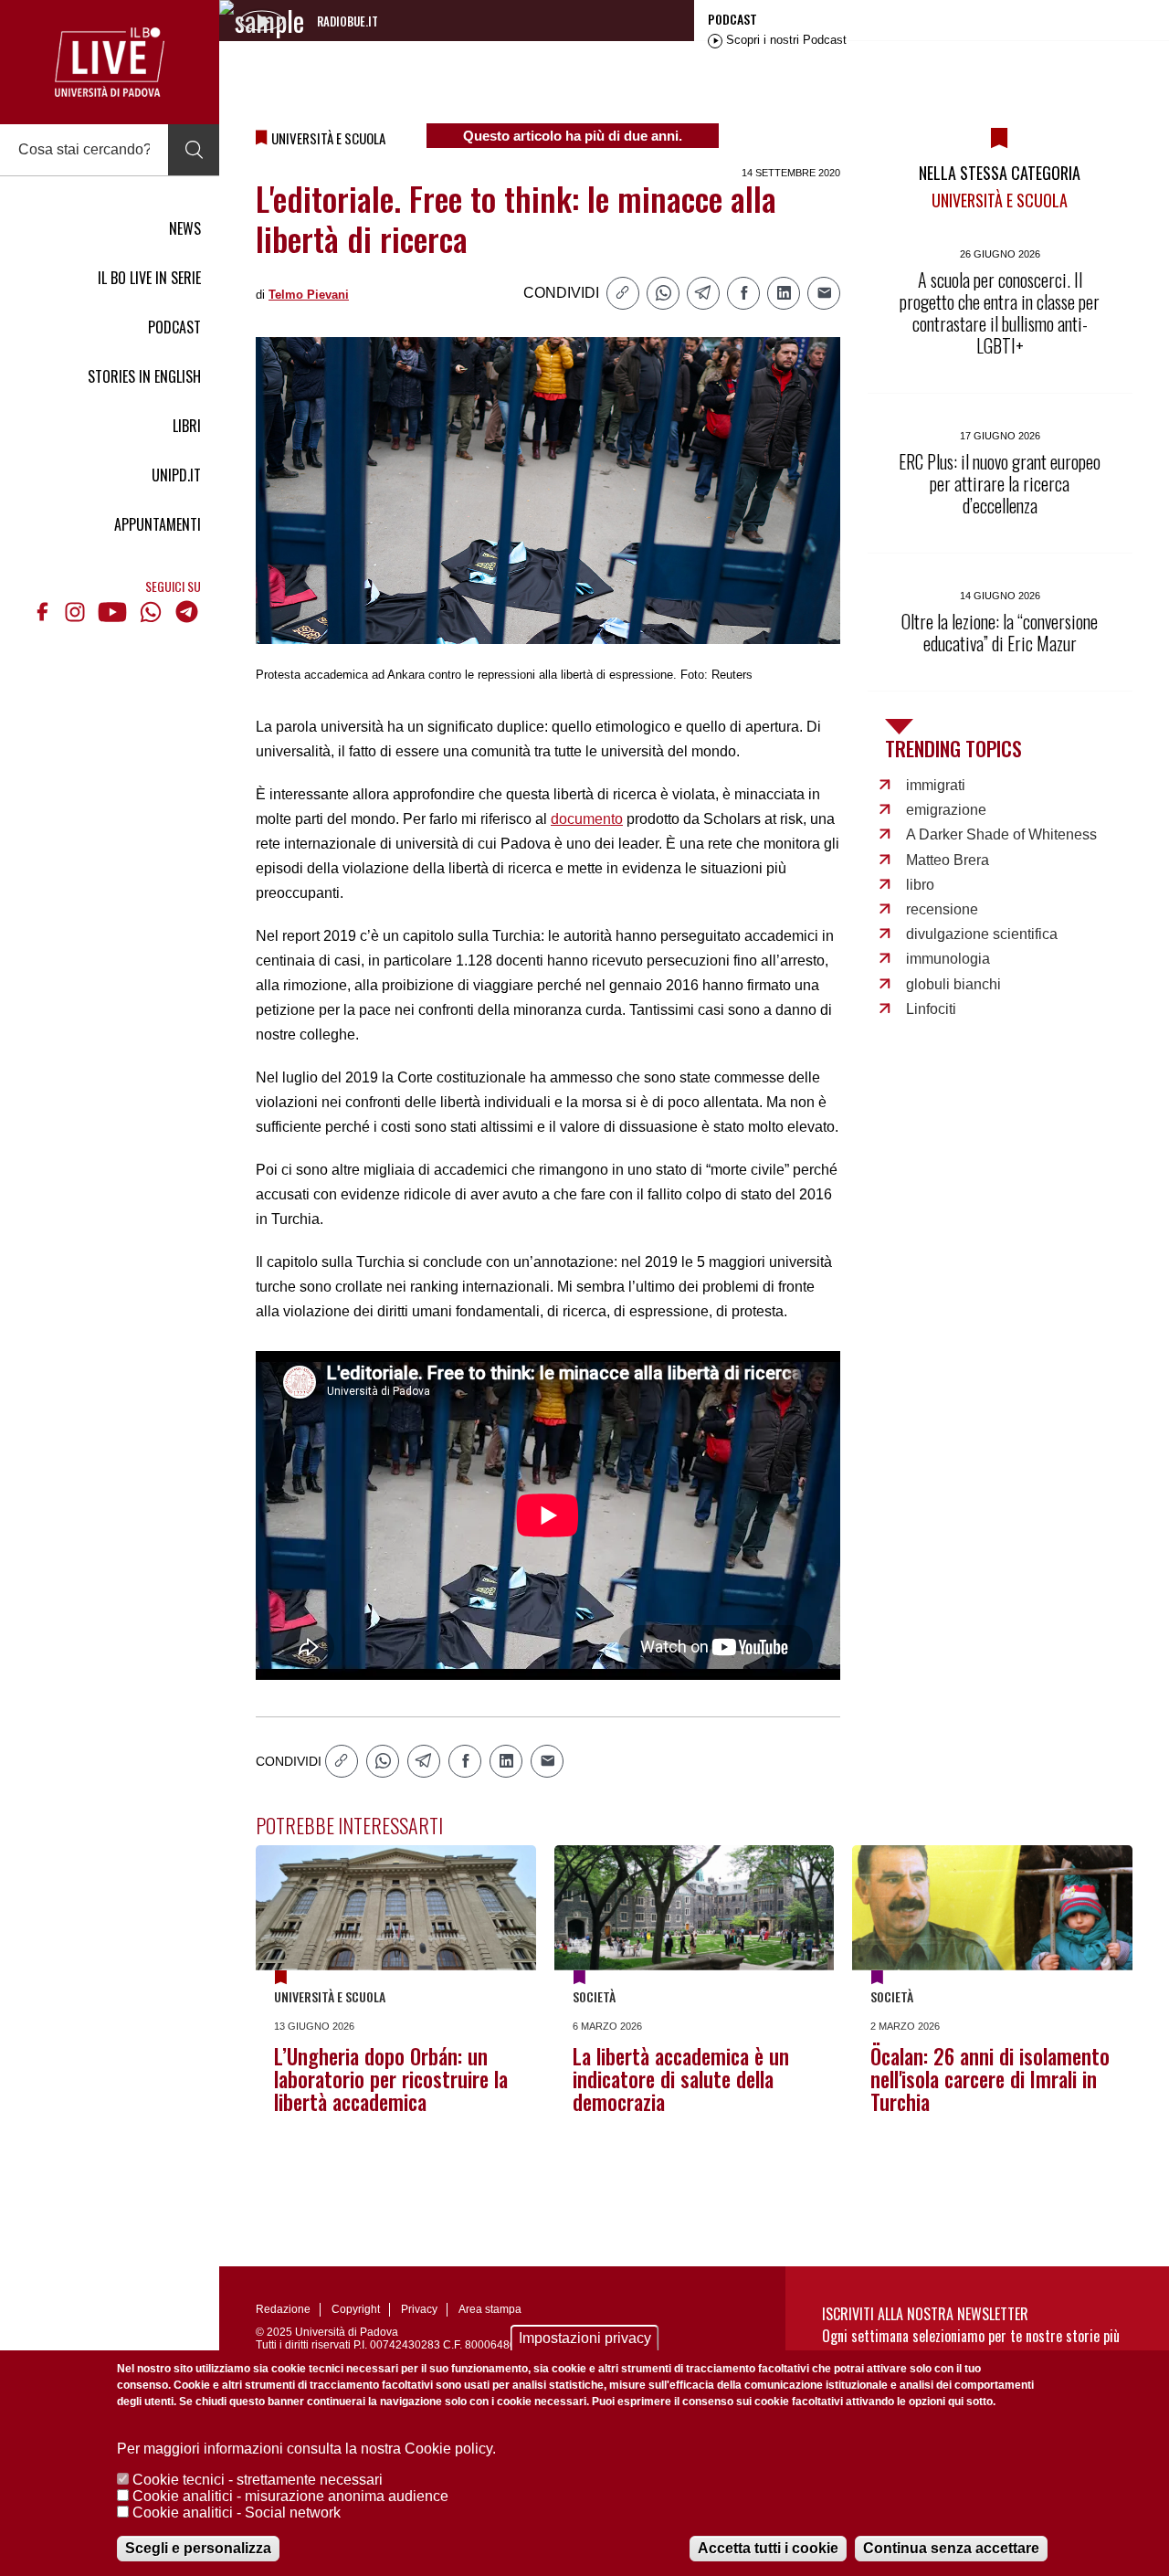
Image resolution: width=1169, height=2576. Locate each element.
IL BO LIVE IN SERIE (149, 278)
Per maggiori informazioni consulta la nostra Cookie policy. (306, 2449)
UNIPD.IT (176, 475)
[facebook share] (743, 293)
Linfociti (931, 1009)
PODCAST (174, 327)
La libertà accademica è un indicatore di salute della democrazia (681, 2079)
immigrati (936, 785)
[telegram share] (703, 293)
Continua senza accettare (951, 2548)
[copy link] (623, 293)
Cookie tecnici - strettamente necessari (258, 2480)
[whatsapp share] (663, 293)
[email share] (824, 293)
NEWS (185, 228)
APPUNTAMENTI (158, 524)
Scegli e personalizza (198, 2548)
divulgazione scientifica (982, 934)
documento (587, 819)
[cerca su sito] (194, 150)
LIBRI (187, 426)
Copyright (356, 2309)
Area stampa (490, 2309)
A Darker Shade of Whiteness (1001, 834)
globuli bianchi (953, 984)
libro (920, 885)
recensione (942, 909)
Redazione (283, 2309)
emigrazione (946, 810)
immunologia (948, 959)
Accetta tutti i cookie (768, 2548)
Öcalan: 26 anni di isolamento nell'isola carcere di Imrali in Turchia (990, 2079)
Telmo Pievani (309, 295)
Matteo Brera (948, 860)
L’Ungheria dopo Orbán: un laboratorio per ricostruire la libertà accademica (391, 2079)
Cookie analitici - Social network (237, 2513)
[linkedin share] (784, 293)
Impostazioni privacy (585, 2338)
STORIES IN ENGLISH (144, 376)
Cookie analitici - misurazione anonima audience (290, 2496)
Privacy (419, 2309)
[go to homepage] (110, 62)
